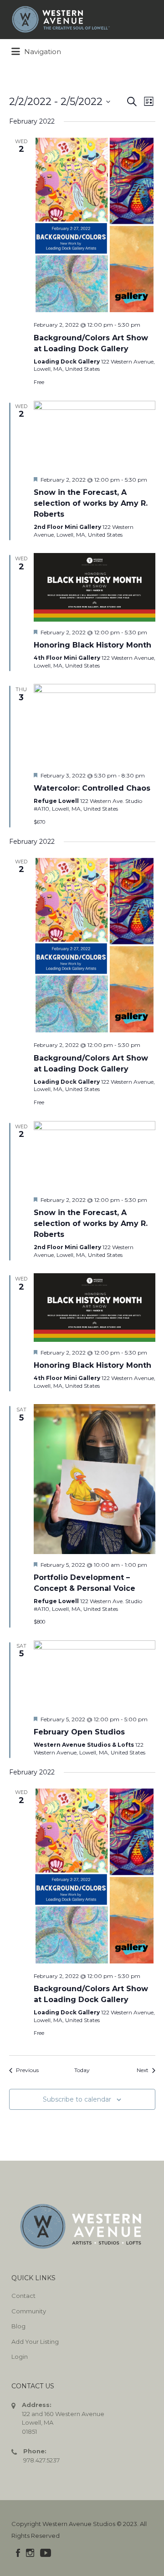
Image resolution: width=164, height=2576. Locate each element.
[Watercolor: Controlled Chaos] (95, 724)
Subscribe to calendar (77, 2099)
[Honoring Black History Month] (95, 587)
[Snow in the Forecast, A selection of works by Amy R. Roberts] (95, 435)
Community (29, 2311)
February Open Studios (79, 1732)
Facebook (18, 2553)
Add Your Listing (35, 2342)
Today (82, 2070)
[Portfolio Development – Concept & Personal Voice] (95, 1479)
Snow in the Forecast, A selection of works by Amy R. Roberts (91, 503)
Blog (18, 2326)
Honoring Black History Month (92, 645)
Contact (23, 2296)
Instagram (30, 2553)
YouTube (46, 2553)
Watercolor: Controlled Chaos (92, 788)
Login (20, 2357)
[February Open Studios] (95, 1674)
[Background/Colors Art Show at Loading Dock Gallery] (95, 225)
